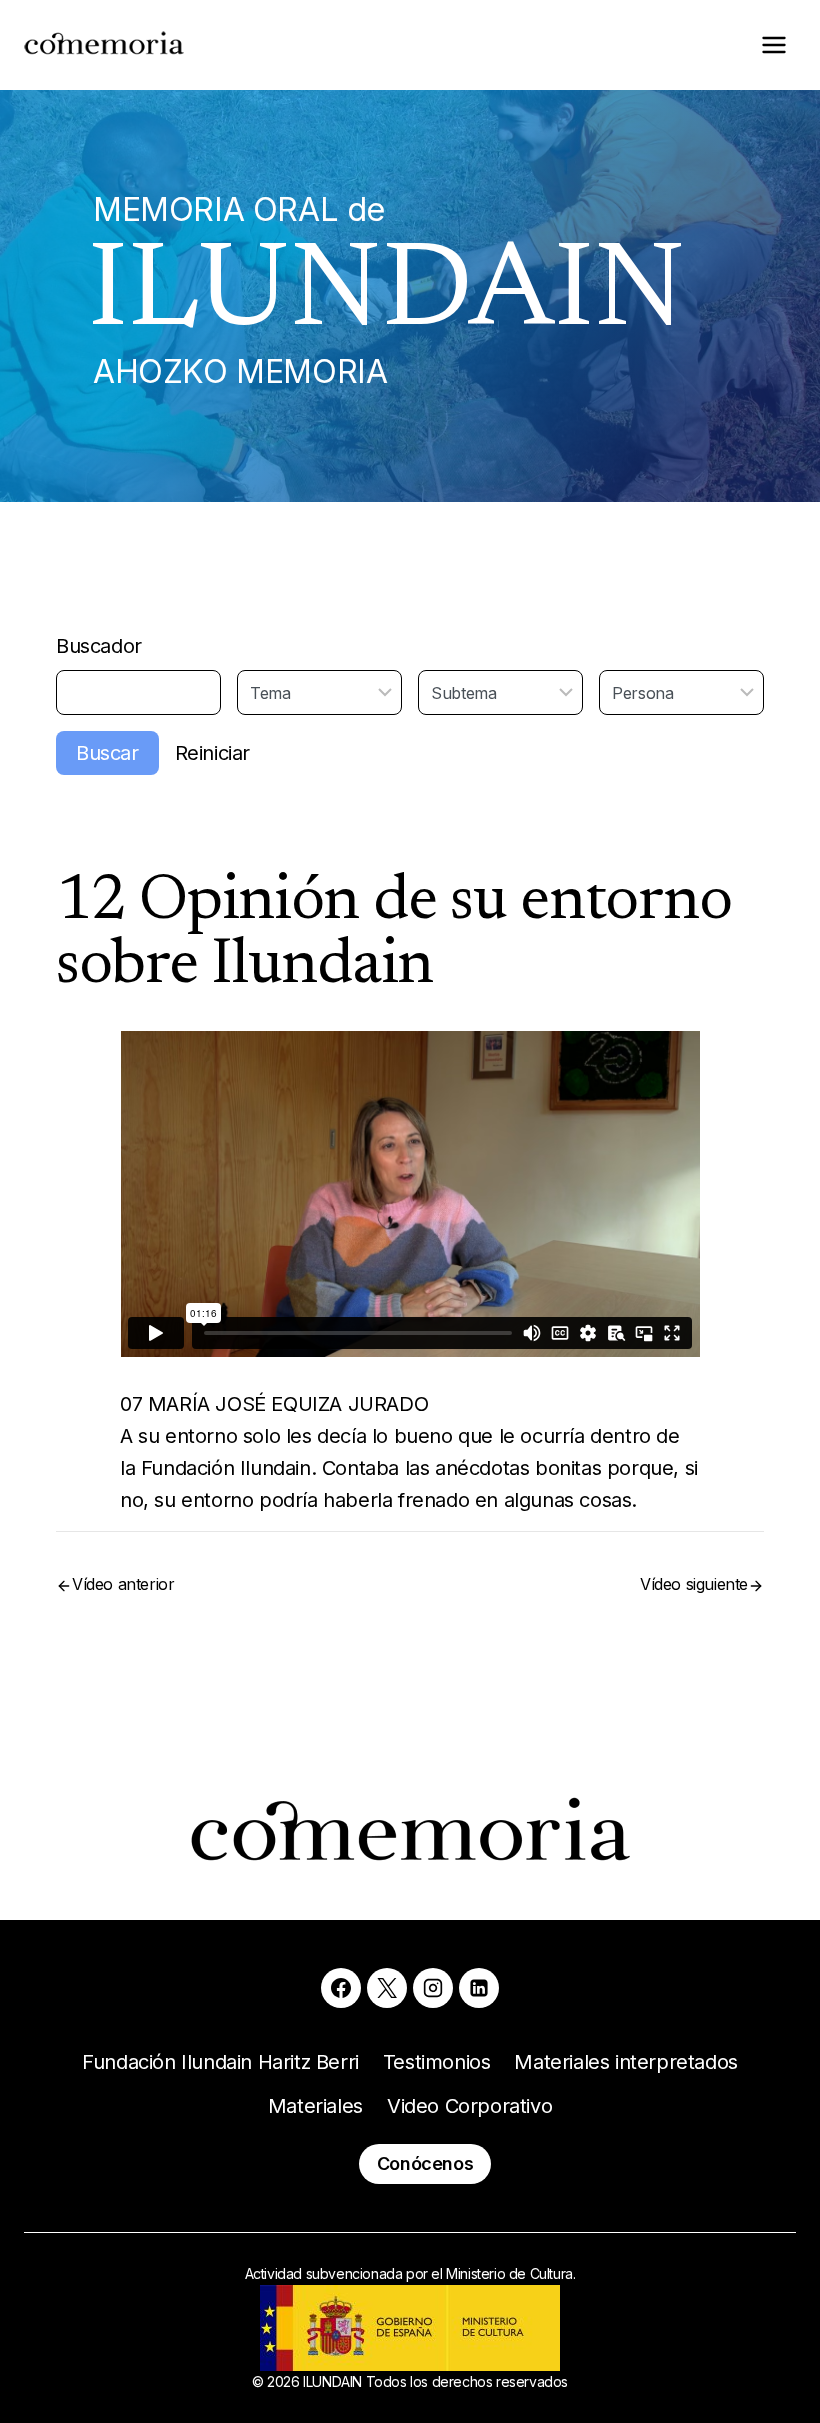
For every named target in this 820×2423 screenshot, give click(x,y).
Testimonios (437, 2062)
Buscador (99, 646)
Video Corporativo (469, 2106)
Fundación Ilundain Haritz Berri (220, 2062)
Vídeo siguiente (694, 1584)
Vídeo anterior (123, 1584)
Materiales (315, 2106)
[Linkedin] (479, 1988)
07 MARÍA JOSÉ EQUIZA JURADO (274, 1404)
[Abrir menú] (773, 44)
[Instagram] (433, 1988)
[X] (387, 1988)
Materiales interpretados (625, 2062)
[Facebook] (341, 1988)
